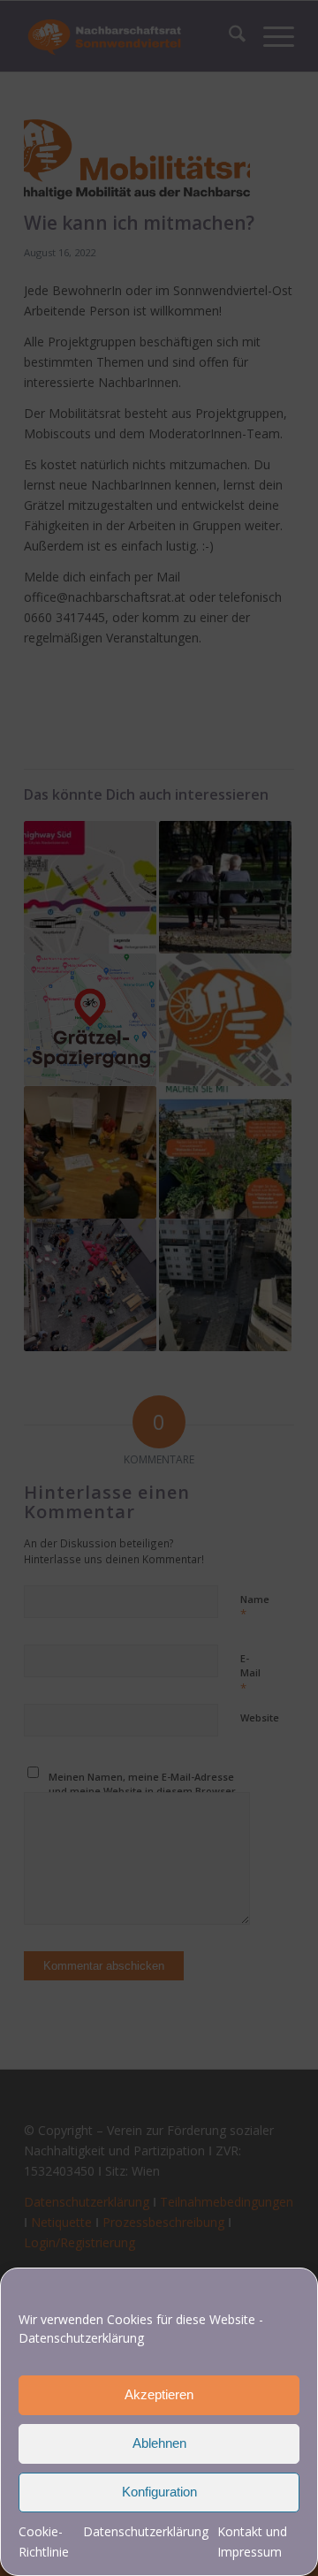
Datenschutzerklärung (81, 2338)
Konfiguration (159, 2492)
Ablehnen (159, 2443)
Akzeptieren (159, 2394)
